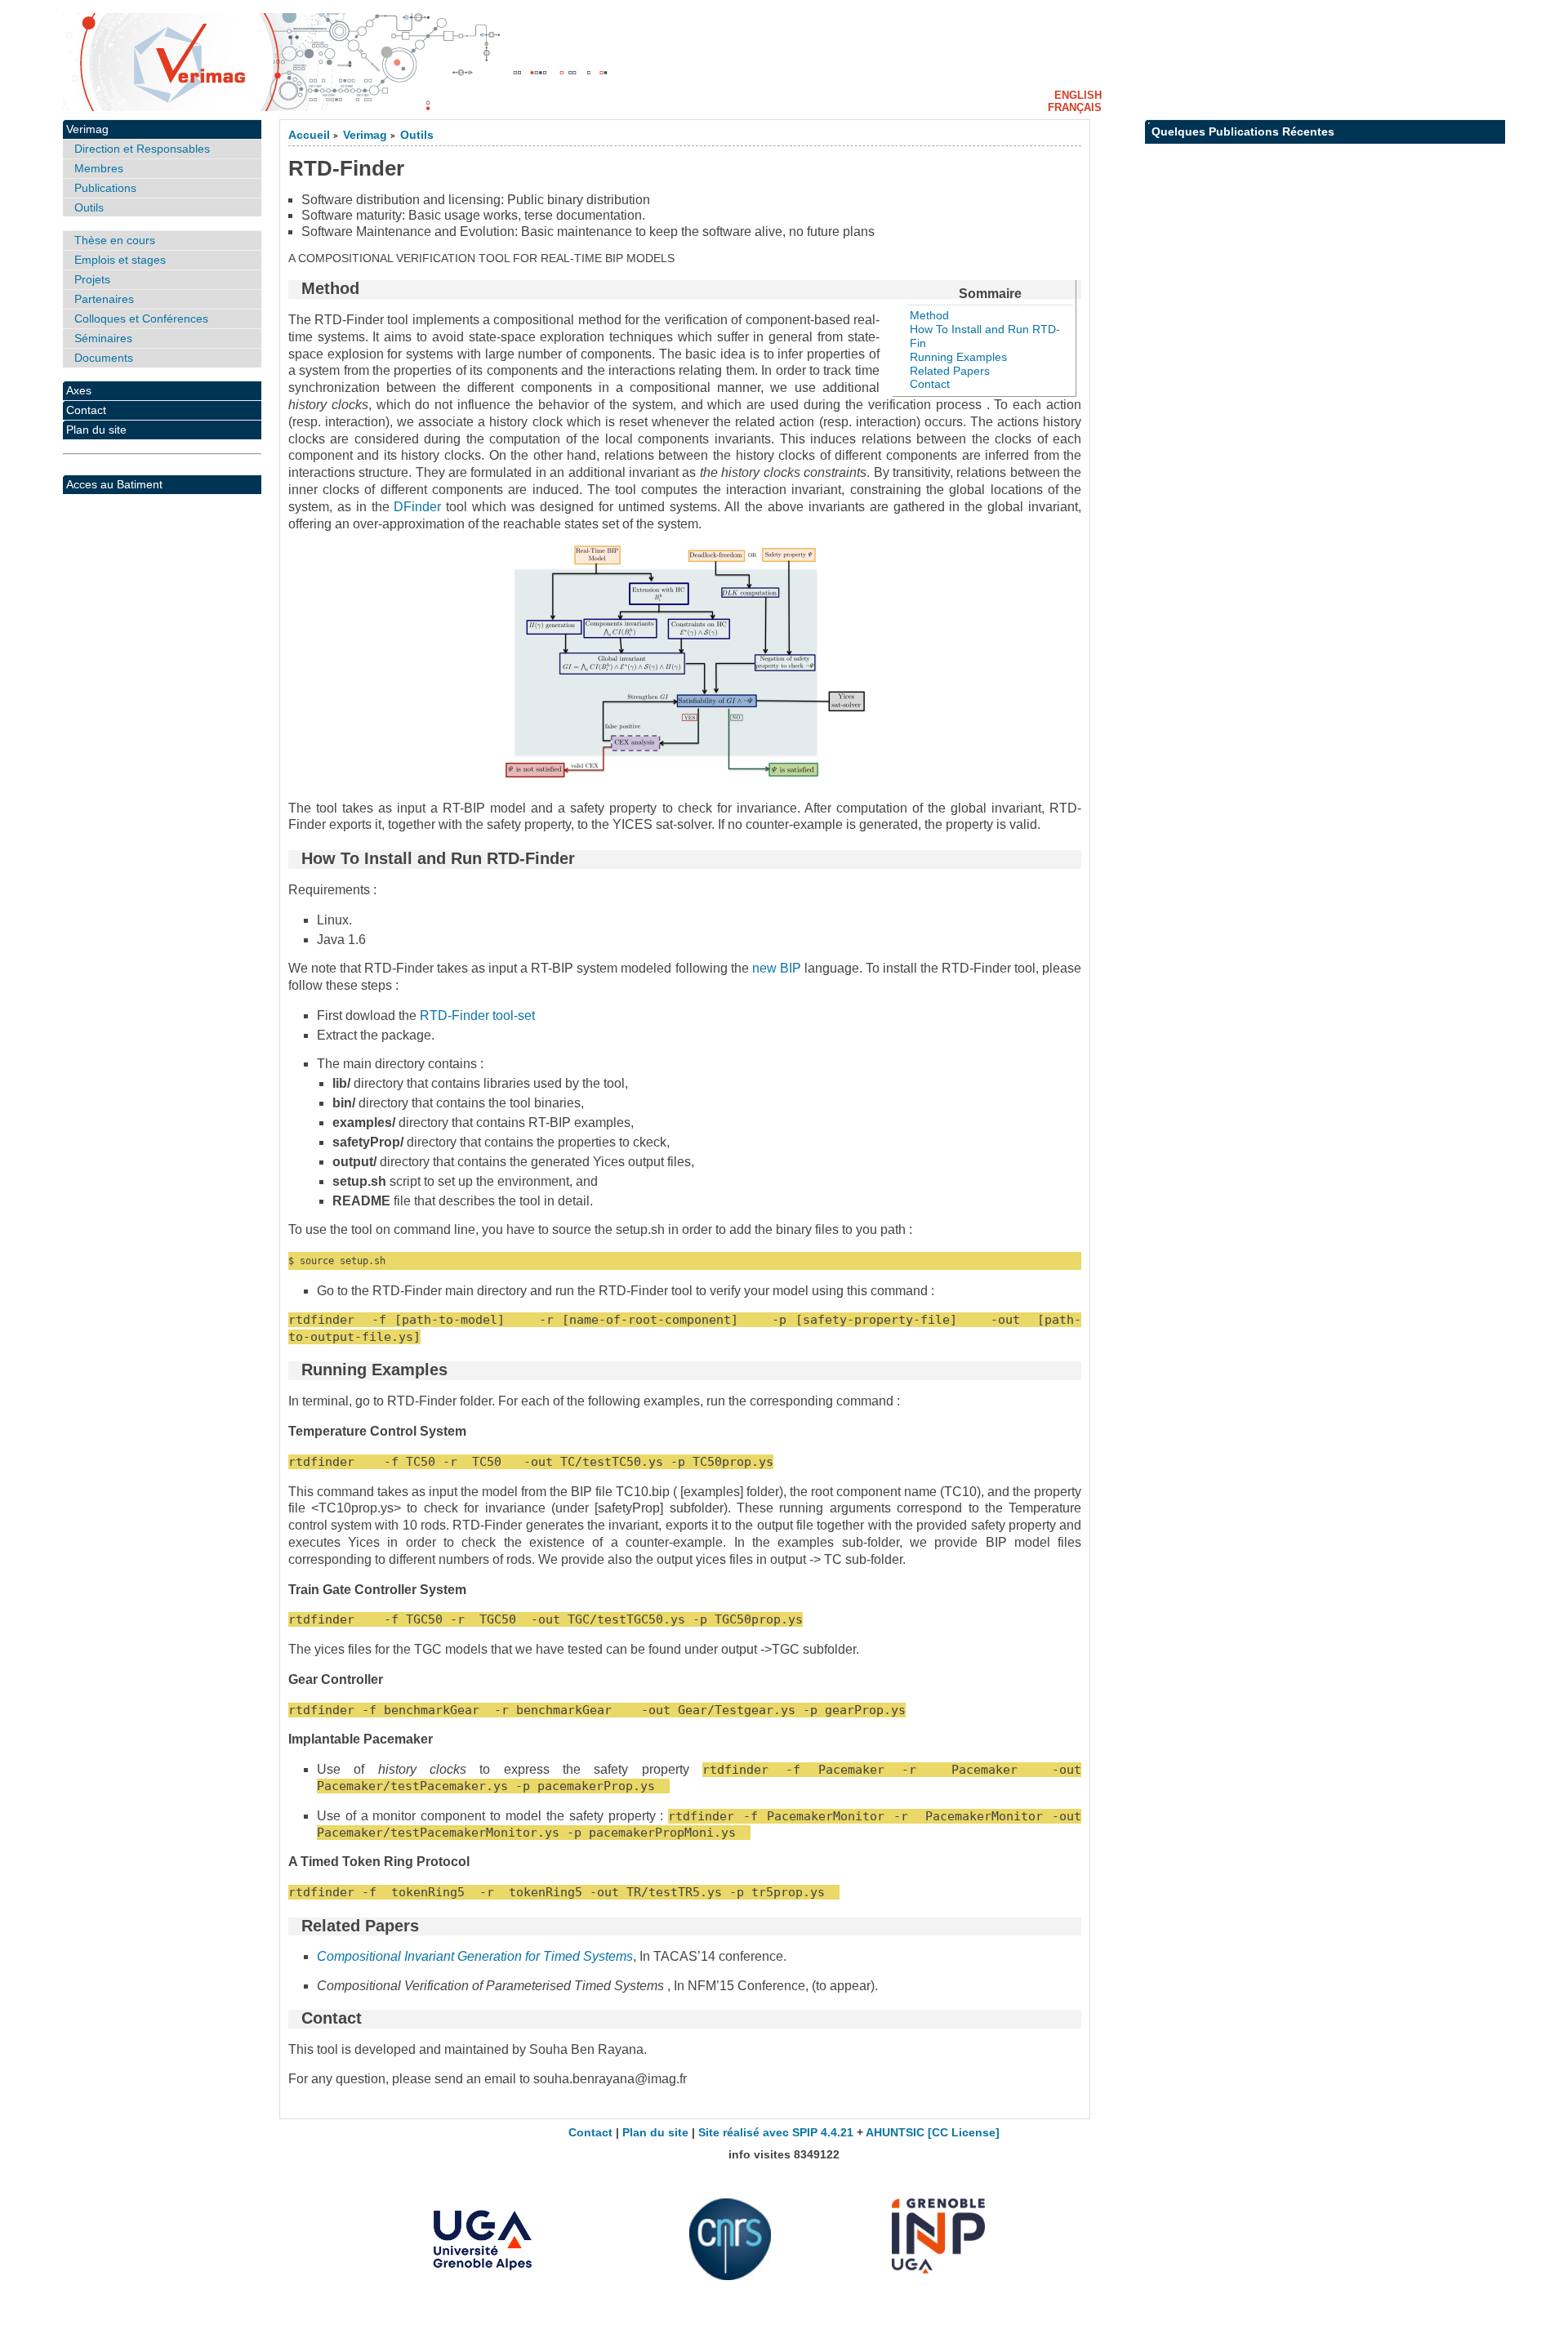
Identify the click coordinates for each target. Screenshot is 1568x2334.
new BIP (777, 968)
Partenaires (104, 299)
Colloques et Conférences (141, 318)
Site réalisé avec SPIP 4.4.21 (776, 2133)
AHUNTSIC (895, 2133)
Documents (104, 358)
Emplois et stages (120, 260)
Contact (930, 384)
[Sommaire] (295, 288)
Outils (417, 135)
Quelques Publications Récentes (1243, 131)
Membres (99, 168)
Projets (92, 279)
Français (1075, 107)
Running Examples (958, 357)
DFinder (417, 507)
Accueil (309, 135)
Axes (79, 390)
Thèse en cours (115, 240)
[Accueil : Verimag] (784, 62)
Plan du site (96, 430)
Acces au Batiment (114, 484)
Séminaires (103, 338)
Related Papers (950, 371)
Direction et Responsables (142, 149)
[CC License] (964, 2133)
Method (929, 315)
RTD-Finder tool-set (477, 1016)
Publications (105, 188)
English (1078, 95)
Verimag (365, 135)
